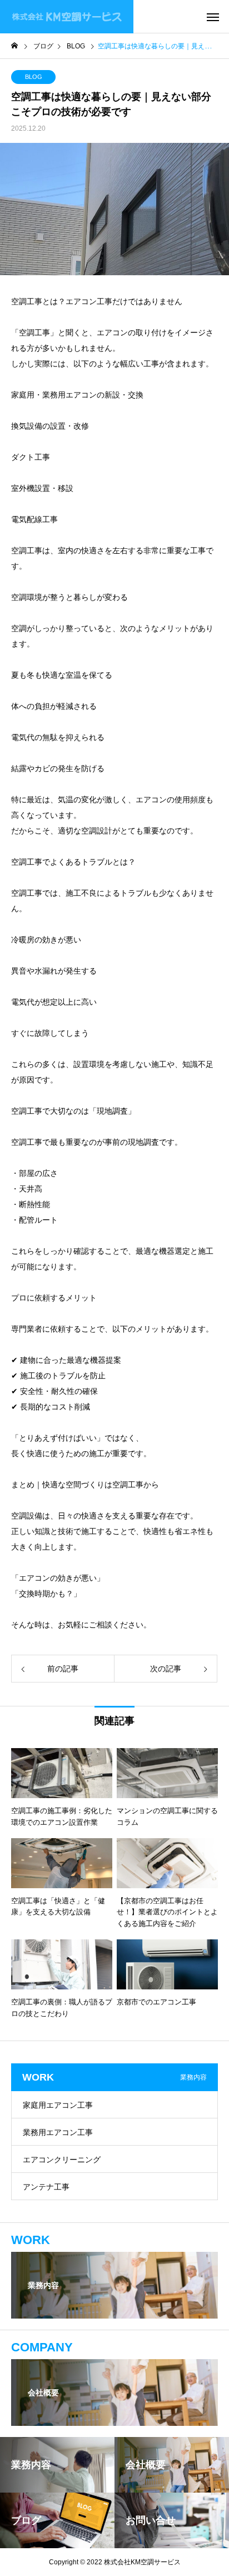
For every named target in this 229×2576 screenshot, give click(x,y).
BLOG (34, 77)
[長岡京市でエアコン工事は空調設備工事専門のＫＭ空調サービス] (67, 17)
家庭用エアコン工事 (58, 2105)
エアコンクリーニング (62, 2160)
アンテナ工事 (46, 2187)
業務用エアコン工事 (58, 2132)
